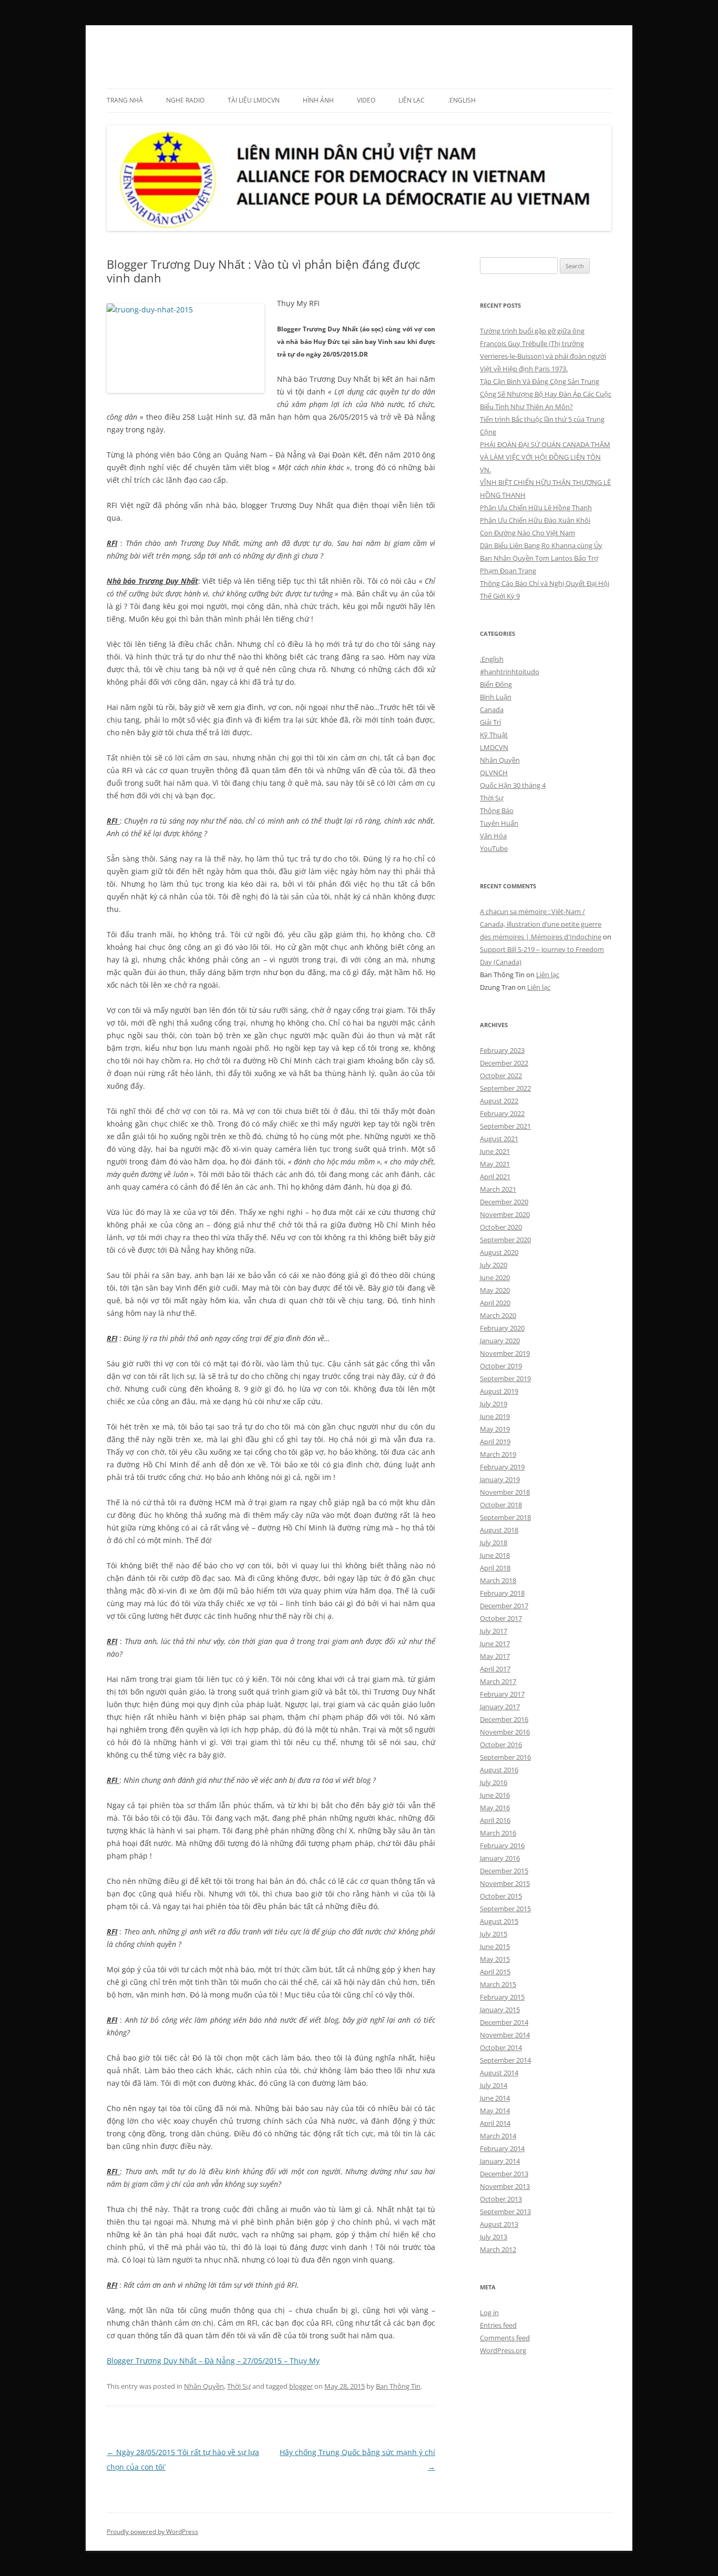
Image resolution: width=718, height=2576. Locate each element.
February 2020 (502, 1328)
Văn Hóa (493, 836)
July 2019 (494, 1404)
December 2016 (504, 1719)
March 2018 (498, 1580)
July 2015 (494, 1934)
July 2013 (494, 2237)
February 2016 (502, 1845)
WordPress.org (503, 2350)
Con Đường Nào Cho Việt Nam (527, 533)
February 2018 (502, 1593)
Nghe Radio (185, 100)
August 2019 (499, 1391)
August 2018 (499, 1530)
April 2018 (495, 1568)
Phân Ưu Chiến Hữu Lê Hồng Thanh (536, 508)
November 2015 (505, 1883)
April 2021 (495, 1177)
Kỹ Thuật (494, 735)
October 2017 (501, 1618)
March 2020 (498, 1315)
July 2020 (494, 1265)
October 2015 (501, 1896)
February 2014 (502, 2148)
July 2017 (494, 1631)
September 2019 (505, 1378)
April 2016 (495, 1820)
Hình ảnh (318, 100)
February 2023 (502, 1050)
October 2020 (501, 1227)
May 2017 (495, 1656)
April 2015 (495, 1972)
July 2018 (494, 1543)
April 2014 (495, 2123)
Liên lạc (412, 100)
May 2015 (495, 1959)
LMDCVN (137, 50)
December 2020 (504, 1202)
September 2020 (505, 1240)
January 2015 (500, 2010)
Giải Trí (490, 722)
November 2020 (505, 1214)
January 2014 (500, 2161)
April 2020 (495, 1303)
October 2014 (501, 2047)
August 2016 (499, 1770)
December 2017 (504, 1606)
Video (366, 100)
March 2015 (498, 1984)
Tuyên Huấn (499, 823)
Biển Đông (496, 684)
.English (462, 100)
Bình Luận (496, 697)
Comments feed (505, 2338)
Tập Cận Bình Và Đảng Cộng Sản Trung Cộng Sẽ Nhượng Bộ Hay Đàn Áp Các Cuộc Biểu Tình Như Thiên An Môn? (546, 394)
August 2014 (499, 2073)
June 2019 (495, 1416)
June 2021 (495, 1151)
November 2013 (505, 2186)
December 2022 (504, 1063)
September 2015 (505, 1909)
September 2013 (505, 2212)
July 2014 (494, 2085)
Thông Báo (497, 810)
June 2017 (495, 1644)
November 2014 (505, 2035)
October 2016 (501, 1745)
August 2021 (499, 1139)
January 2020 (500, 1341)
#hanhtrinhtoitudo (510, 672)
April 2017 (495, 1669)
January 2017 (500, 1707)
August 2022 (499, 1101)
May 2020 (495, 1290)
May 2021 (495, 1164)
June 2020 (495, 1277)
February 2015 (502, 1997)
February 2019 (502, 1467)
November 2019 (505, 1353)
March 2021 (498, 1189)
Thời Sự (239, 2386)
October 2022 (501, 1076)
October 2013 (501, 2199)
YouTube (494, 848)
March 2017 (498, 1681)
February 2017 (502, 1694)
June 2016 (495, 1795)
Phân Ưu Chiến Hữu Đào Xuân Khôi (535, 520)
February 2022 (502, 1113)
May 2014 (495, 2111)
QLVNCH (494, 773)
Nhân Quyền (204, 2386)
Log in (489, 2313)
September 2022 (505, 1088)
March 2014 (498, 2136)
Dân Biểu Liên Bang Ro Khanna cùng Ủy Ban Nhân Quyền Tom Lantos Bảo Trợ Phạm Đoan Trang (541, 558)
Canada (492, 709)
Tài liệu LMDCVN (254, 100)
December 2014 (504, 2022)
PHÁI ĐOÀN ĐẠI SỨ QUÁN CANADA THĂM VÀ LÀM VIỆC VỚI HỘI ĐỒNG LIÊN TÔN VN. (545, 457)
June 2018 (495, 1555)
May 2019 (495, 1429)
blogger (301, 2386)
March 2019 (498, 1454)
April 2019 (495, 1442)
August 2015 (499, 1921)
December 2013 (504, 2174)
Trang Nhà (125, 100)
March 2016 (498, 1833)
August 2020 (499, 1252)
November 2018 (505, 1492)
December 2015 (504, 1871)
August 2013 (499, 2224)
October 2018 (501, 1505)
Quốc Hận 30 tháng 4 (513, 785)
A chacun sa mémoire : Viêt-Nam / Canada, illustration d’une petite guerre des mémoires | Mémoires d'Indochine (541, 924)
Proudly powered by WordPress (152, 2532)
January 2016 (500, 1858)
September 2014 (505, 2060)
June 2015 (495, 1946)
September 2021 (505, 1126)
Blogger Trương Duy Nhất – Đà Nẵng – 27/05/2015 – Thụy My (213, 2361)
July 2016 (494, 1782)
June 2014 (495, 2098)
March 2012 (498, 2249)
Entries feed (498, 2325)
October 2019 (501, 1366)
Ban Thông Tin (398, 2386)
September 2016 (505, 1757)
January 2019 (500, 1479)
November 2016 (505, 1732)
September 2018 (505, 1517)
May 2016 (495, 1808)
